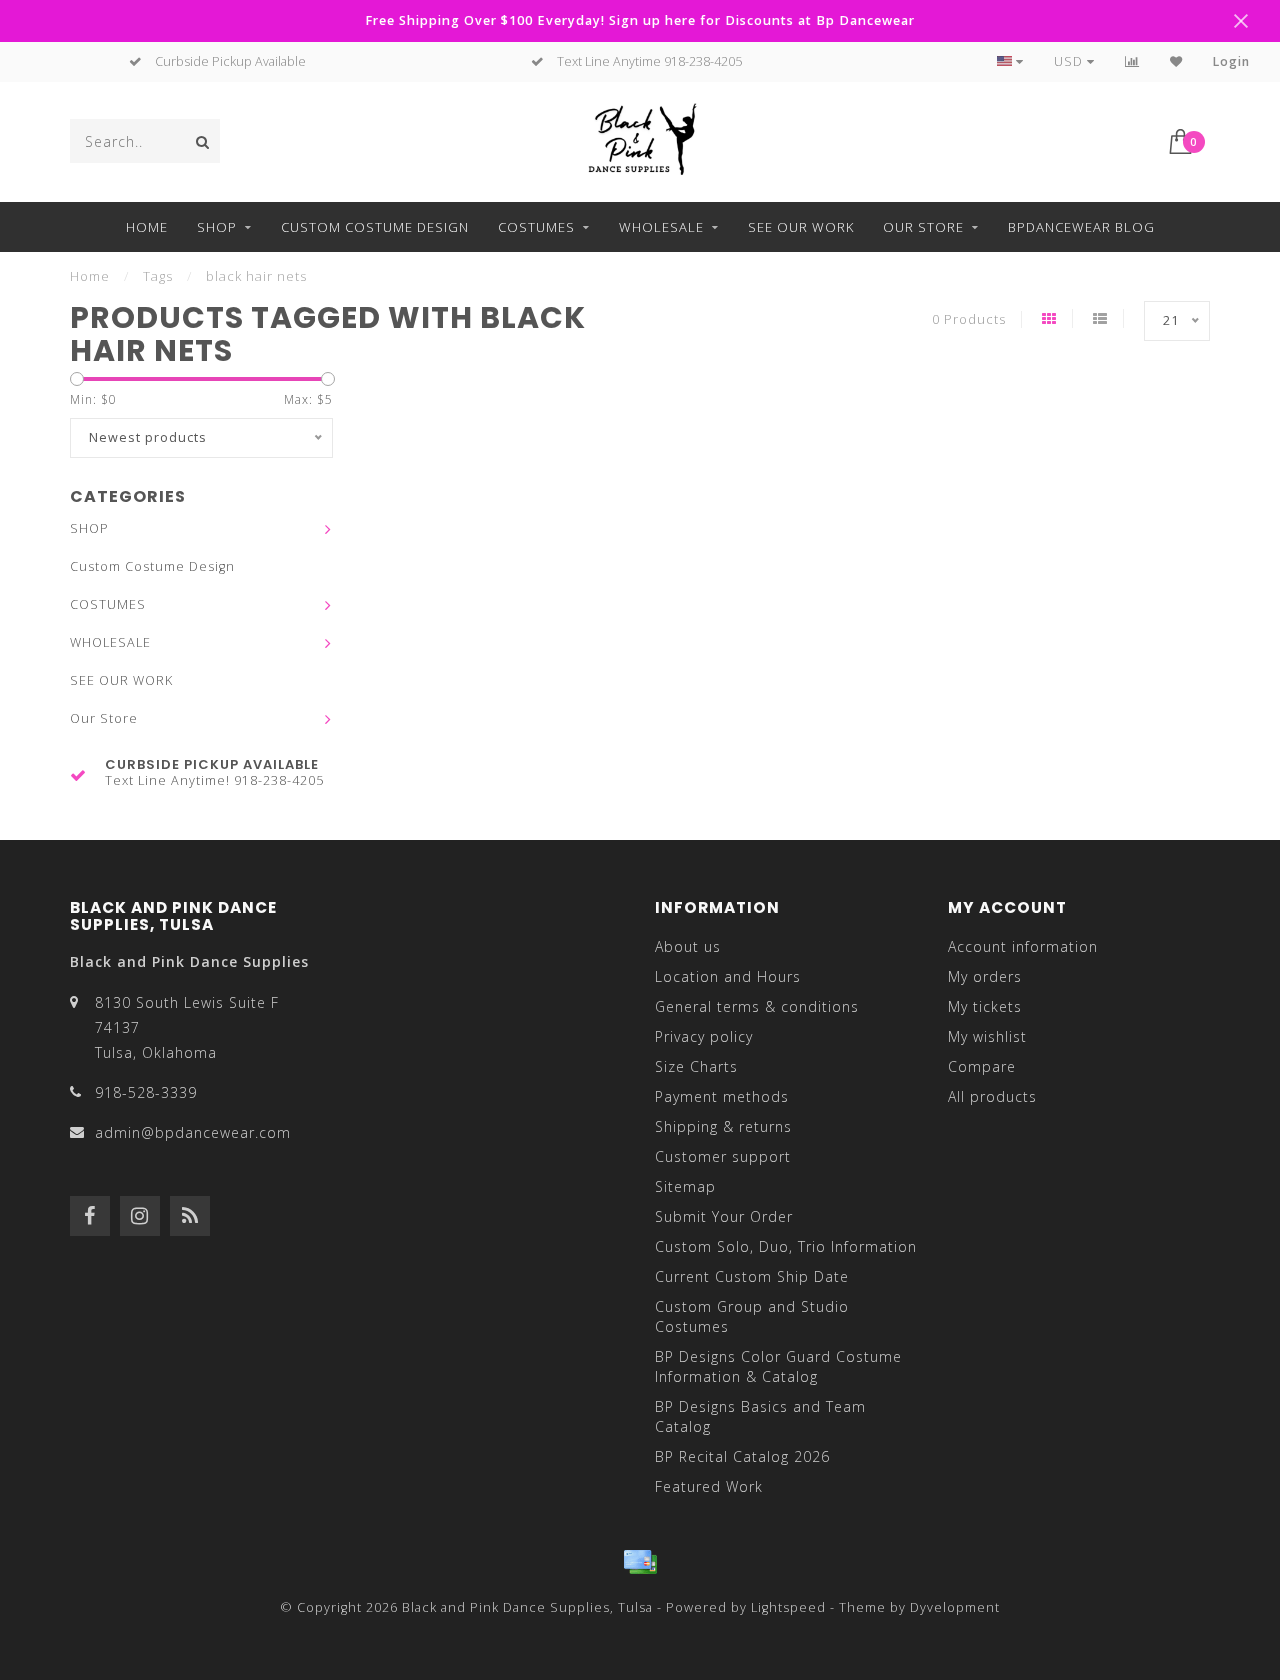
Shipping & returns (723, 1126)
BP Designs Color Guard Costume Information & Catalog (778, 1366)
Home (147, 227)
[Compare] (1132, 61)
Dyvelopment (955, 1607)
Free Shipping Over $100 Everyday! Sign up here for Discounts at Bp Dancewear (640, 20)
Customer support (723, 1156)
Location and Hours (728, 976)
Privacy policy (704, 1036)
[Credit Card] (640, 1562)
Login (1231, 61)
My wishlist (987, 1036)
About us (688, 946)
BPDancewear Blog (1081, 227)
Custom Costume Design (375, 227)
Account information (1023, 946)
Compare (982, 1066)
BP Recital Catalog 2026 (742, 1456)
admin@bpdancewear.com (193, 1132)
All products (992, 1096)
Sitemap (685, 1186)
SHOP (217, 227)
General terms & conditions (757, 1006)
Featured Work (709, 1486)
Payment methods (722, 1096)
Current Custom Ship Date (752, 1276)
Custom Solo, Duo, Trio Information (786, 1246)
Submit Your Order (724, 1216)
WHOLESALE (661, 227)
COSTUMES (536, 227)
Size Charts (696, 1066)
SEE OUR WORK (801, 227)
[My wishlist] (1176, 61)
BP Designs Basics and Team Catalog (760, 1416)
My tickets (985, 1006)
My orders (985, 976)
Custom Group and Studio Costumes (752, 1316)
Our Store (923, 227)
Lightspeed (788, 1607)
